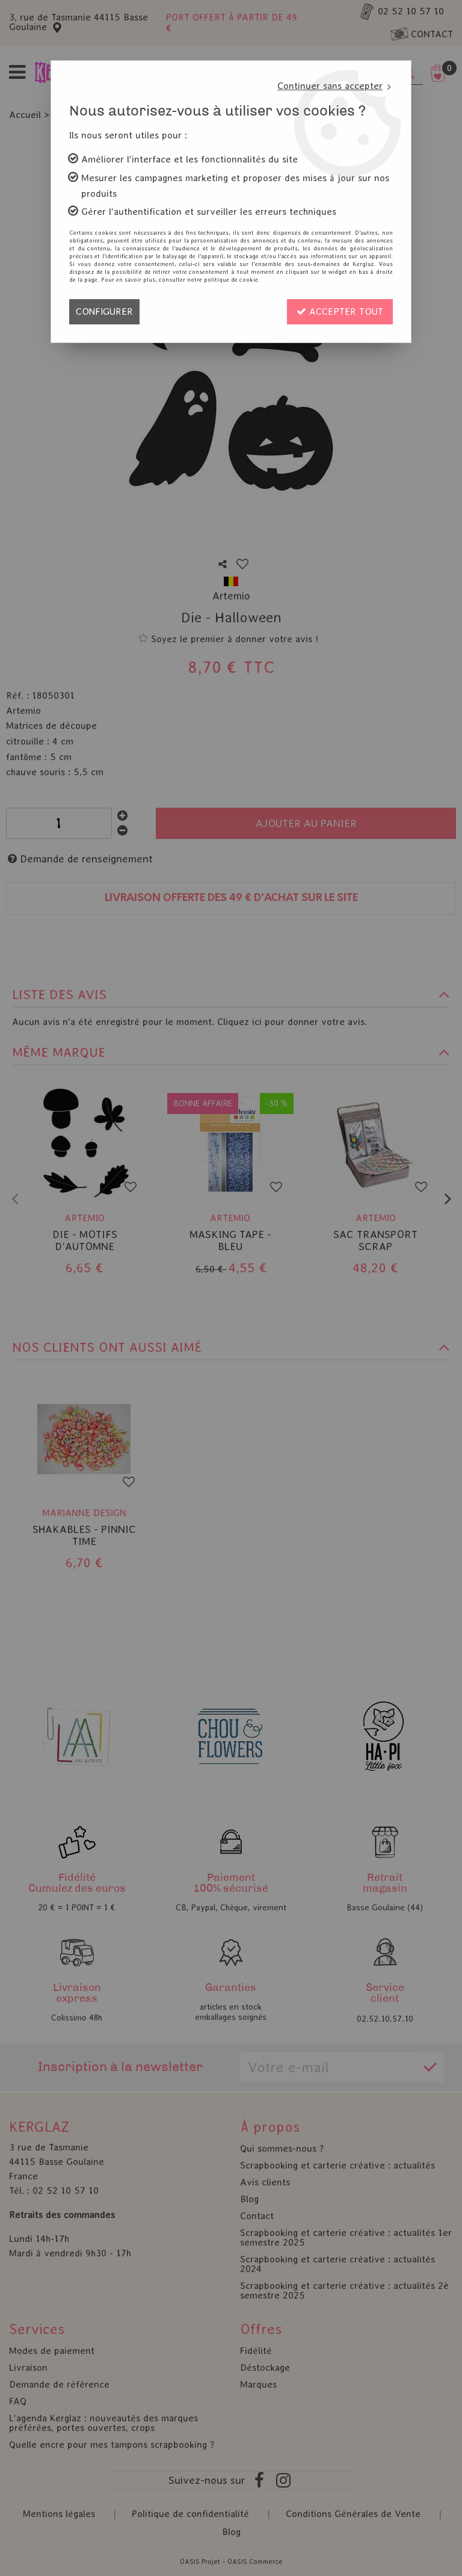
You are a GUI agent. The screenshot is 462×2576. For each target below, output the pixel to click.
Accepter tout (345, 311)
